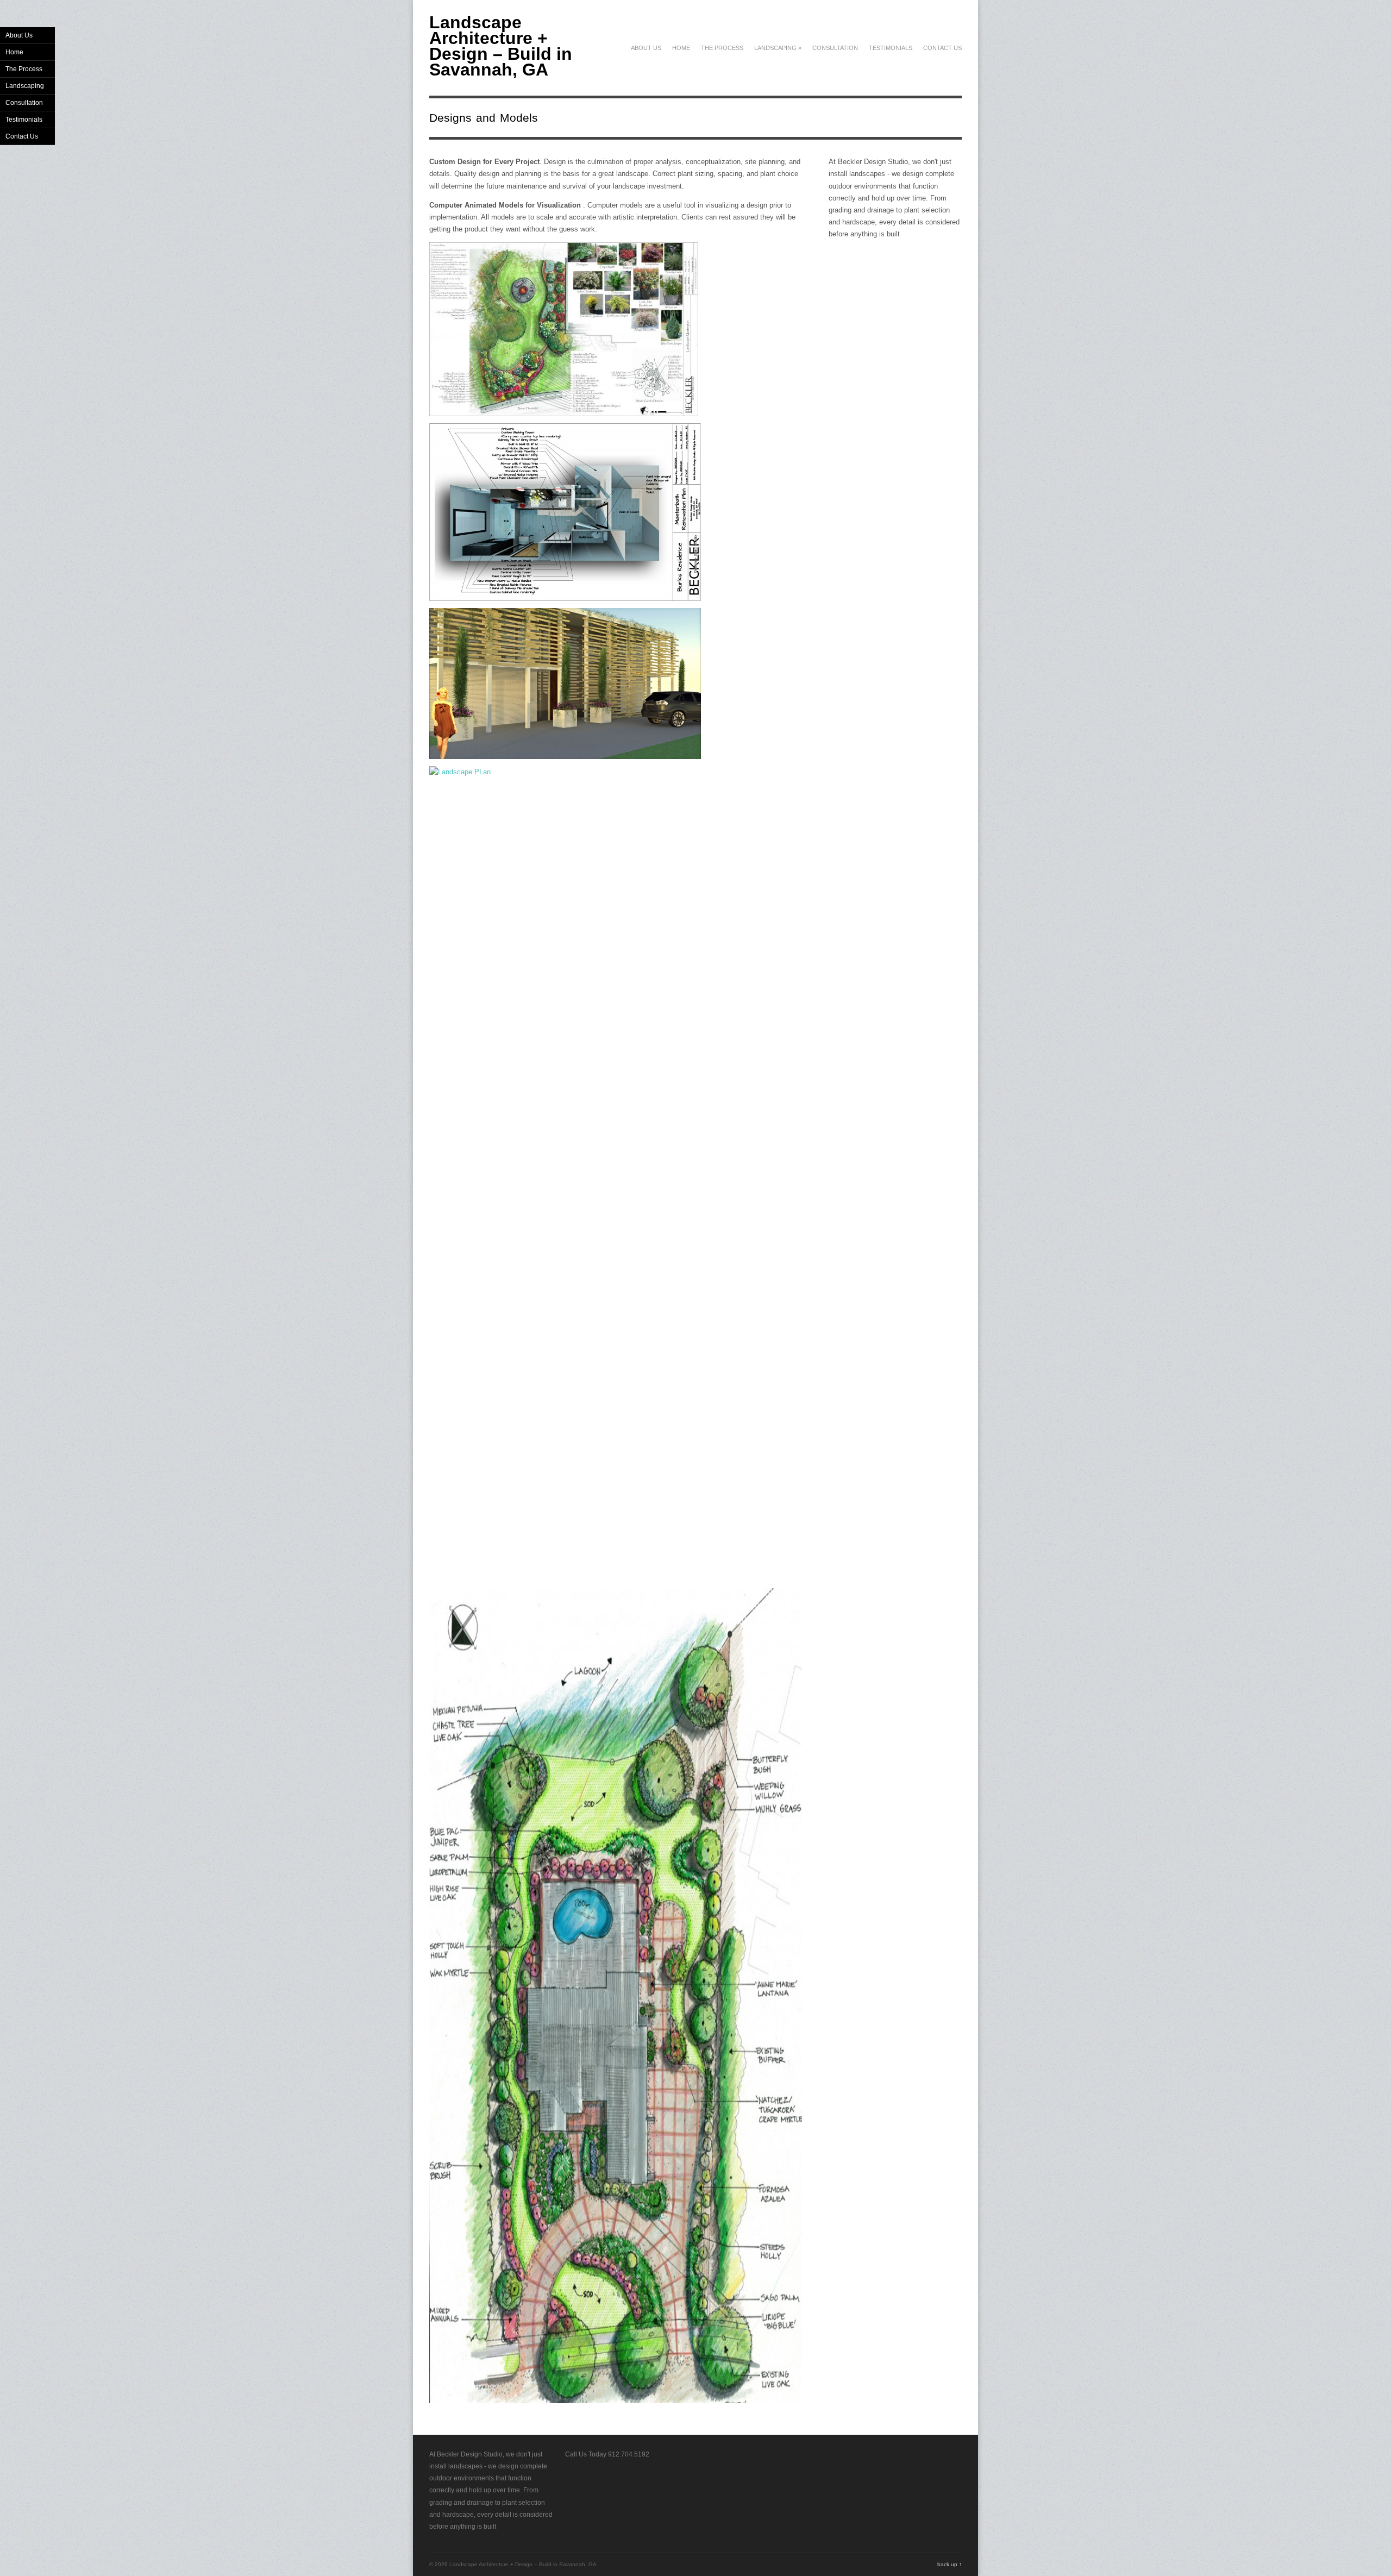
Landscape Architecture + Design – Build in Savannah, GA (501, 46)
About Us (646, 48)
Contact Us (942, 48)
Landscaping (778, 48)
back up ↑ (950, 2564)
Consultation (835, 48)
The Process (722, 48)
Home (681, 48)
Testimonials (891, 48)
